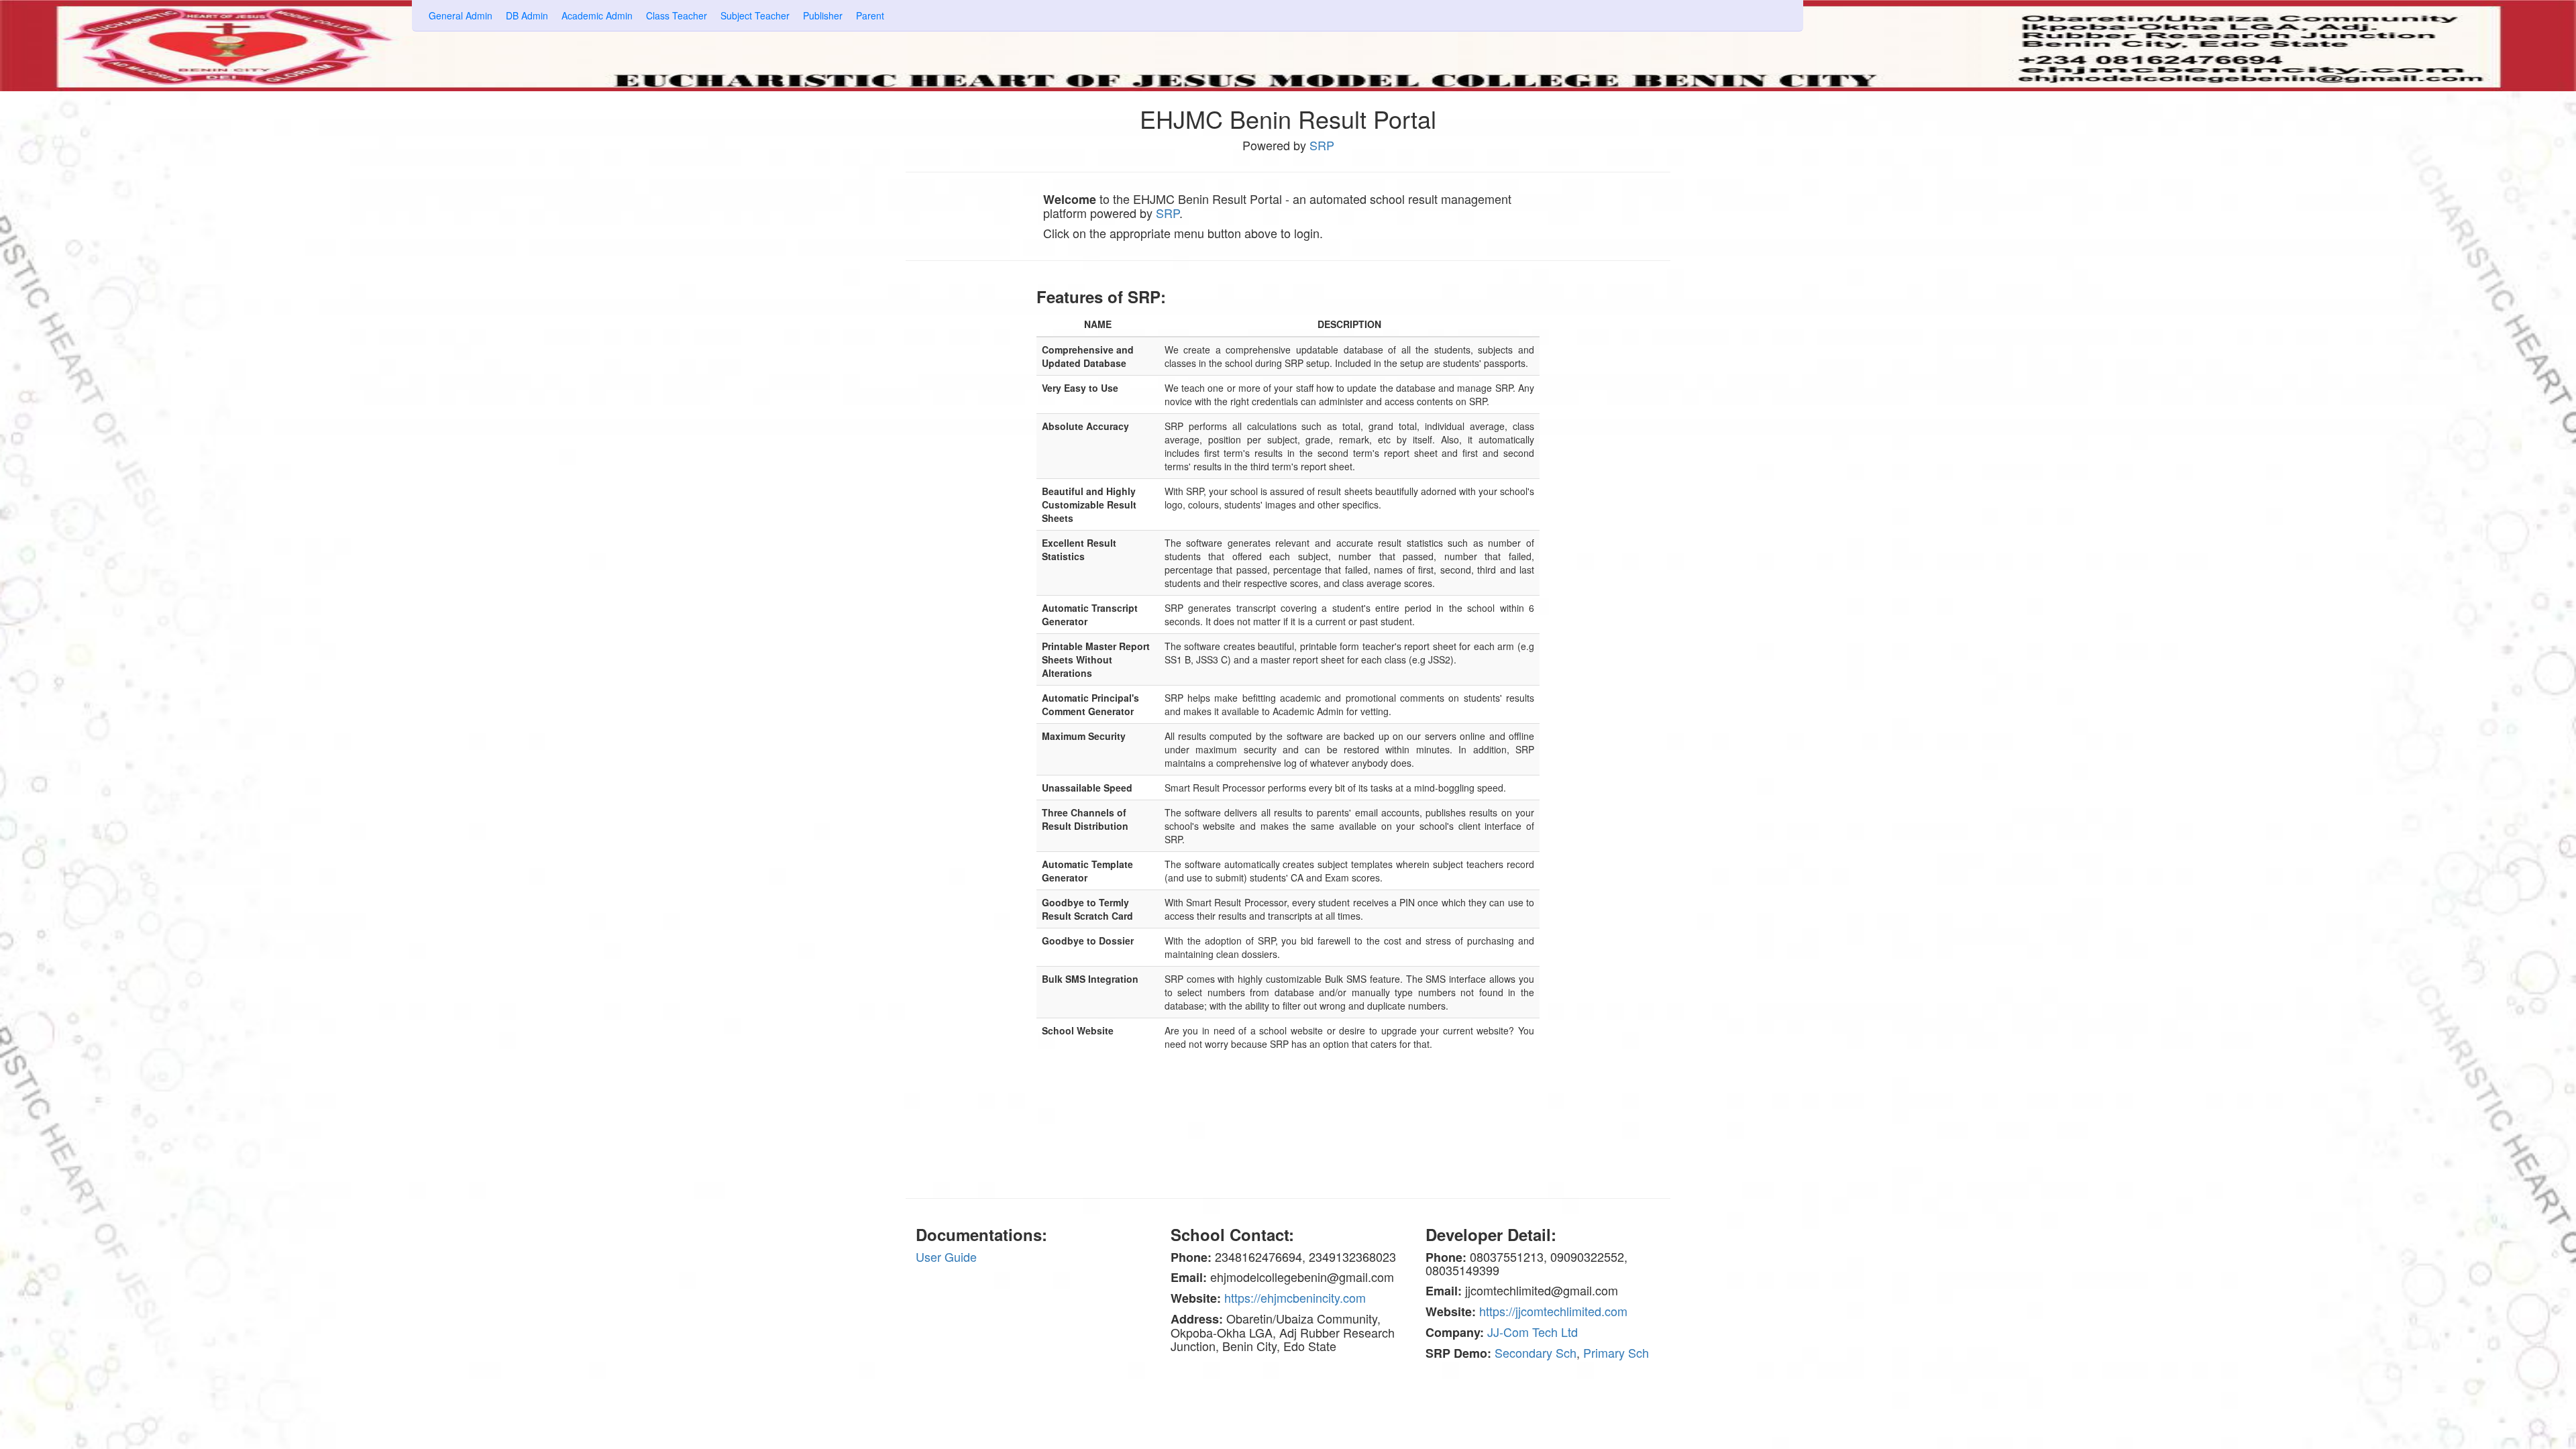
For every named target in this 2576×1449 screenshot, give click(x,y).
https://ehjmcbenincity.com (1295, 1297)
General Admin (461, 15)
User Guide (946, 1256)
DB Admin (527, 15)
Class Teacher (677, 15)
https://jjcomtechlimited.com (1553, 1311)
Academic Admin (597, 15)
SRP (1322, 145)
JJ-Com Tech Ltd (1533, 1332)
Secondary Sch (1536, 1352)
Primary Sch (1616, 1352)
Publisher (823, 15)
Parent (870, 15)
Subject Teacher (755, 15)
